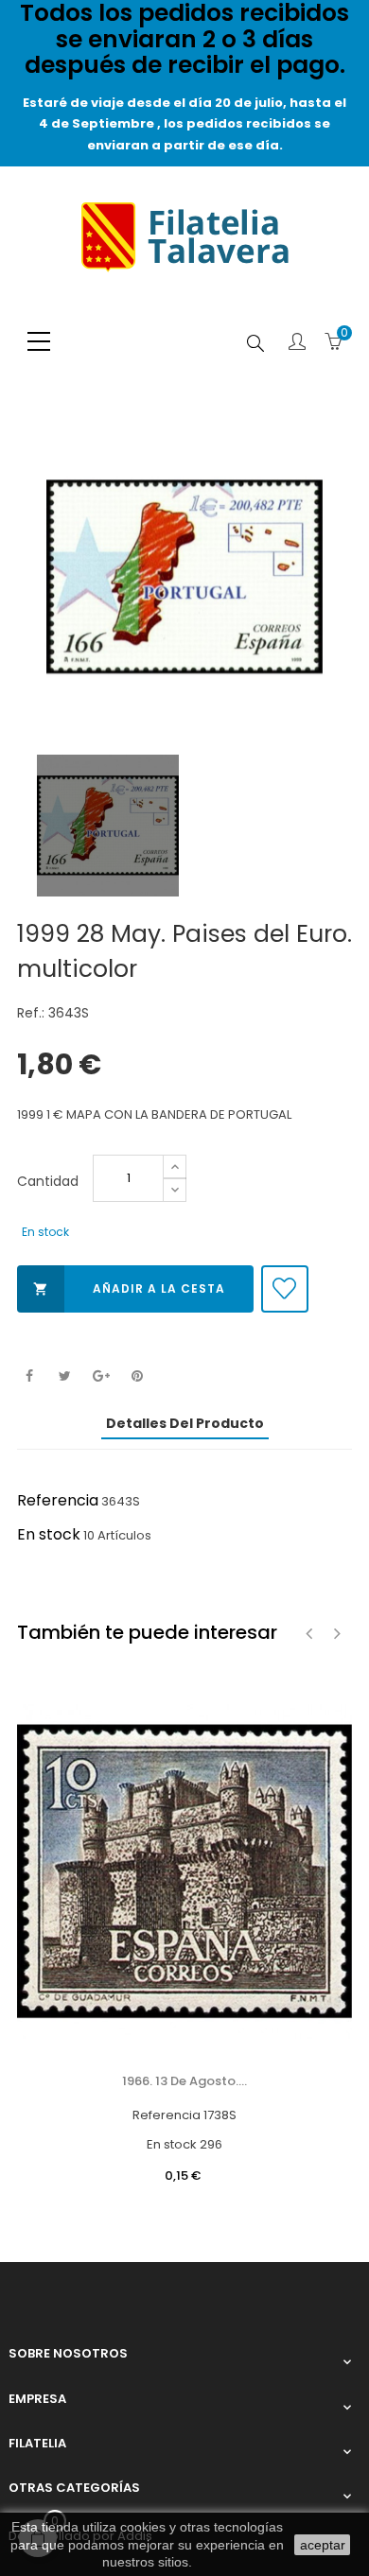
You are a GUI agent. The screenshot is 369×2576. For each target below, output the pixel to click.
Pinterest (137, 1376)
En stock (49, 1534)
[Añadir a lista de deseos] (285, 1289)
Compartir (29, 1376)
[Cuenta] (297, 343)
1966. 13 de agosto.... (184, 2081)
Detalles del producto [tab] (185, 1423)
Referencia (58, 1500)
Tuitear (65, 1376)
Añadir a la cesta (129, 1288)
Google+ (101, 1376)
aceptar (323, 2545)
